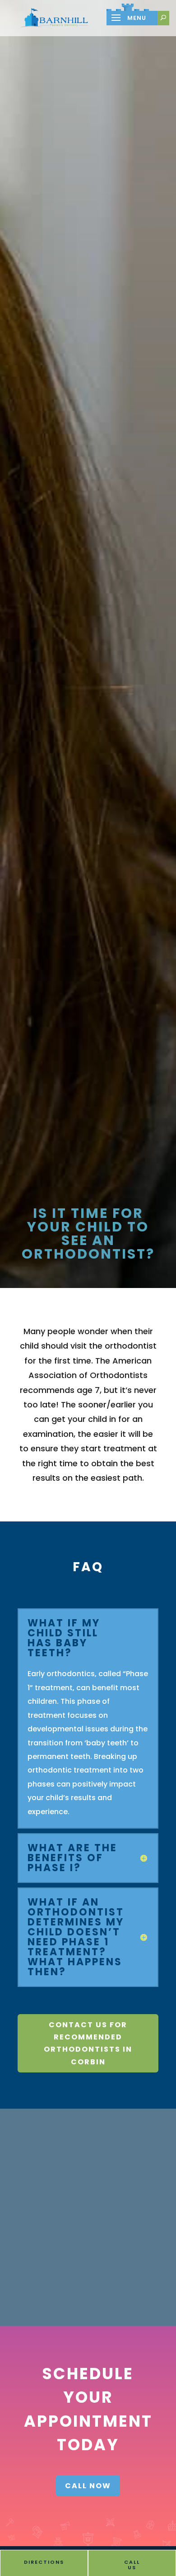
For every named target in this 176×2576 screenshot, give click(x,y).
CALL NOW (88, 2486)
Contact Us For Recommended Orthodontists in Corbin (88, 2043)
